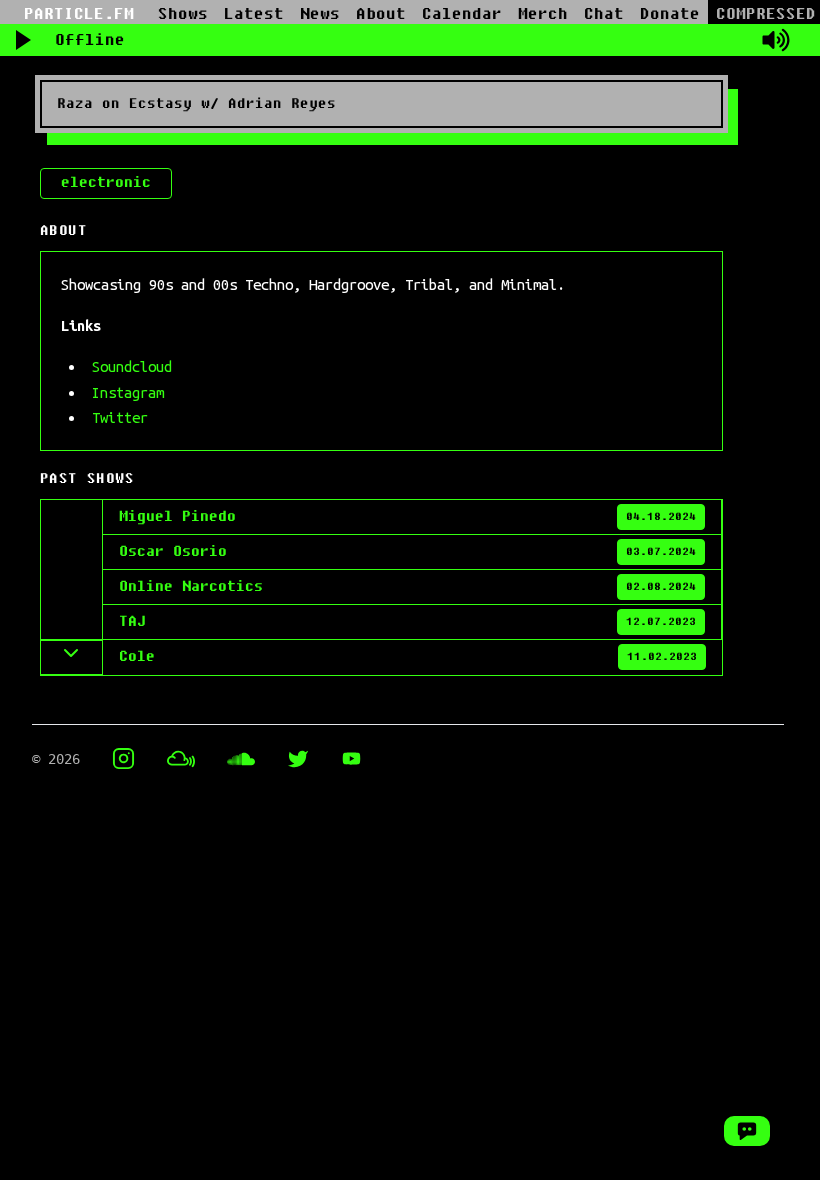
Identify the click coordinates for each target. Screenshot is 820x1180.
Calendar (462, 14)
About (381, 14)
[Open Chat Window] (747, 1131)
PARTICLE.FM (79, 14)
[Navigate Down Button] (72, 657)
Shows (183, 14)
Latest (254, 14)
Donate (670, 14)
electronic (106, 182)
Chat (604, 14)
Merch (543, 14)
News (320, 14)
